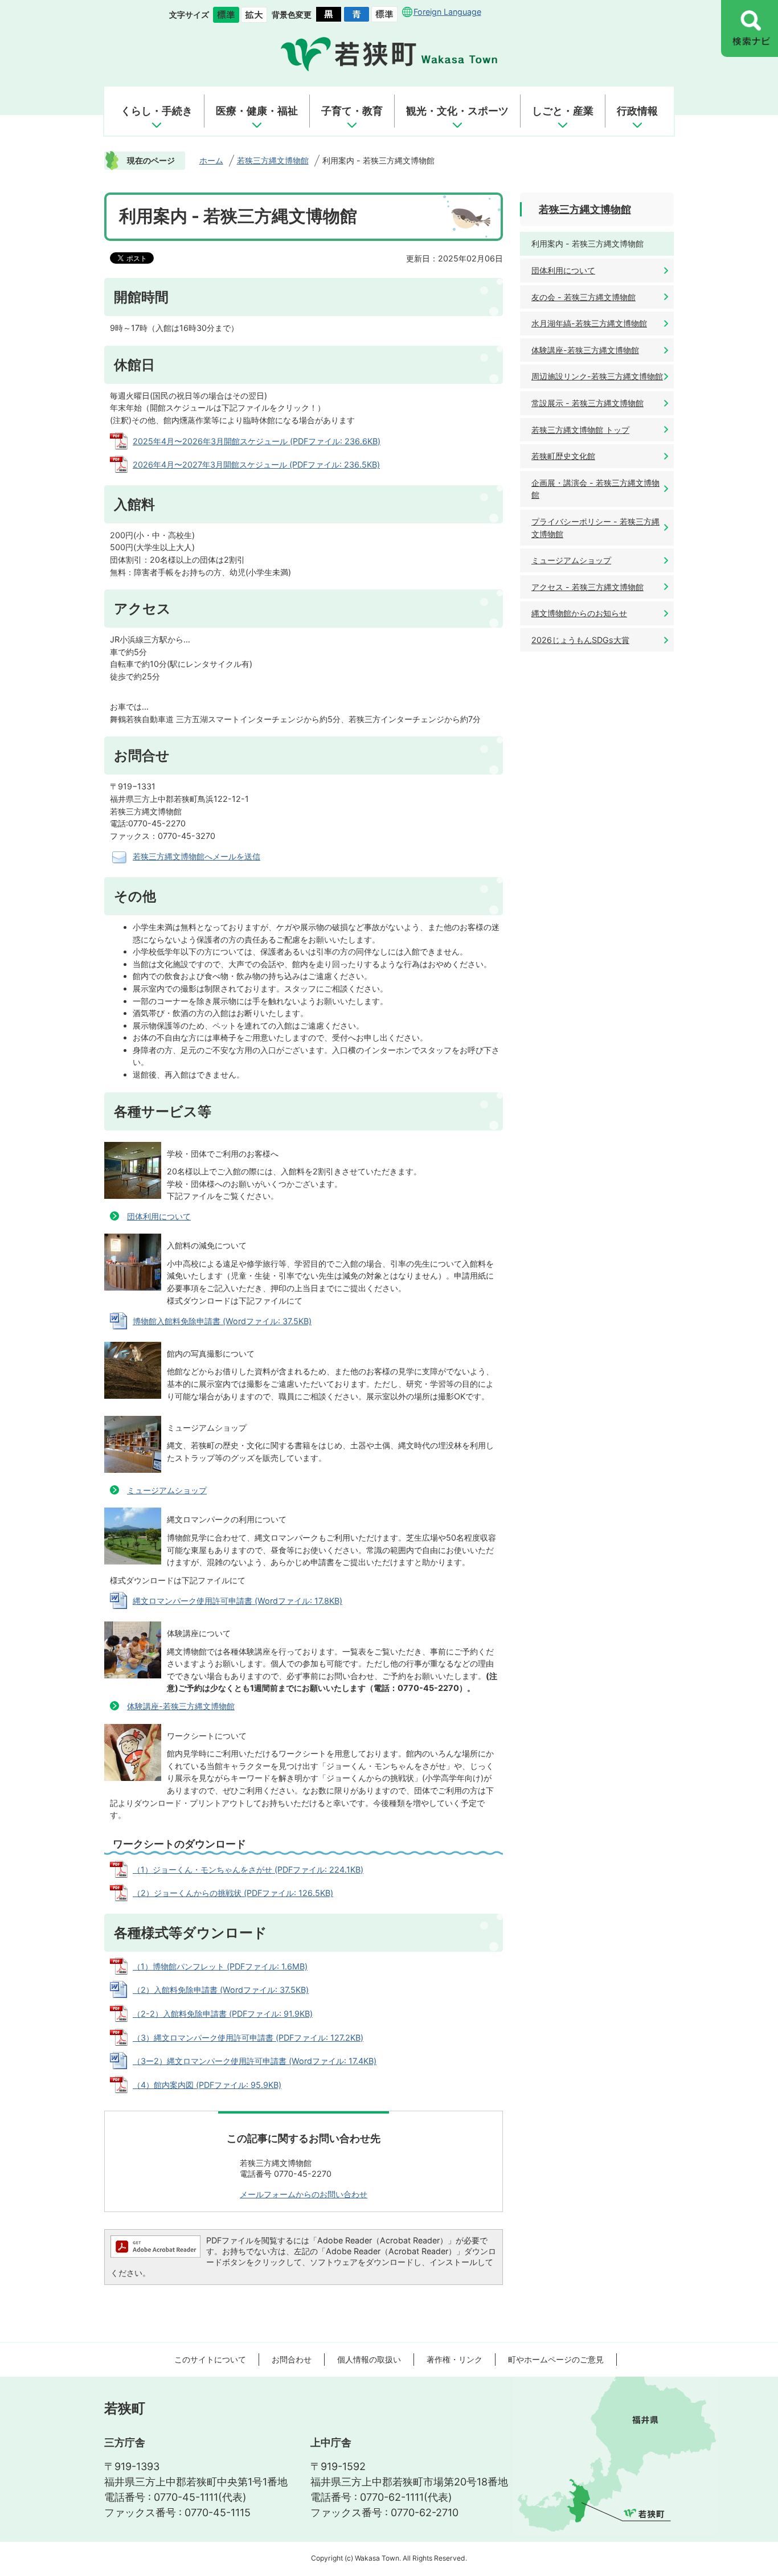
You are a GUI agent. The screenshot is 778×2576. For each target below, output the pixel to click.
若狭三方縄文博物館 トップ (580, 430)
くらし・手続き (157, 111)
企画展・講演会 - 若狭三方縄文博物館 (595, 489)
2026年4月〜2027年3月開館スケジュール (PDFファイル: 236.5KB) (256, 464)
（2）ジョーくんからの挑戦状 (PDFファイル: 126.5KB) (233, 1893)
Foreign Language (447, 12)
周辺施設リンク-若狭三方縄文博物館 (597, 376)
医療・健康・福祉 (257, 111)
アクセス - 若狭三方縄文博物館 (587, 587)
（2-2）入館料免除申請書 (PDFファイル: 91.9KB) (223, 2014)
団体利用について (159, 1216)
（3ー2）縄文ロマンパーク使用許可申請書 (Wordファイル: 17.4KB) (255, 2061)
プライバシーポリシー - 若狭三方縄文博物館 (595, 528)
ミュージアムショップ (167, 1490)
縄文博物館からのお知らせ (579, 613)
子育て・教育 (352, 111)
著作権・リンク (454, 2359)
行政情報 (637, 111)
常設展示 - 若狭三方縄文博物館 (587, 403)
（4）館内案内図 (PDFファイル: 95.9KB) (207, 2085)
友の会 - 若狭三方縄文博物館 (583, 297)
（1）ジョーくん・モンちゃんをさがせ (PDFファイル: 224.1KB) (248, 1869)
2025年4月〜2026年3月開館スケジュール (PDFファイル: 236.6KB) (257, 441)
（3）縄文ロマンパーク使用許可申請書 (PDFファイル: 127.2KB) (248, 2038)
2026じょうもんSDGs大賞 (580, 640)
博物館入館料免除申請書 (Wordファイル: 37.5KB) (222, 1321)
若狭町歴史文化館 (563, 456)
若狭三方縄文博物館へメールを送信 (196, 856)
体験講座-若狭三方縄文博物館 (181, 1706)
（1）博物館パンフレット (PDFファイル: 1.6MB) (220, 1966)
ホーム (211, 160)
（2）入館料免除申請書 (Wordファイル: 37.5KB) (221, 1990)
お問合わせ (292, 2359)
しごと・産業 (563, 111)
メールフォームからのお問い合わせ (304, 2194)
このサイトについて (210, 2359)
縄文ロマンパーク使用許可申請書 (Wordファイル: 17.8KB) (238, 1601)
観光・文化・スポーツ (457, 111)
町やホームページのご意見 (556, 2359)
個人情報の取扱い (369, 2359)
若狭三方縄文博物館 (273, 160)
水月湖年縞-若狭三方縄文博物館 (589, 323)
